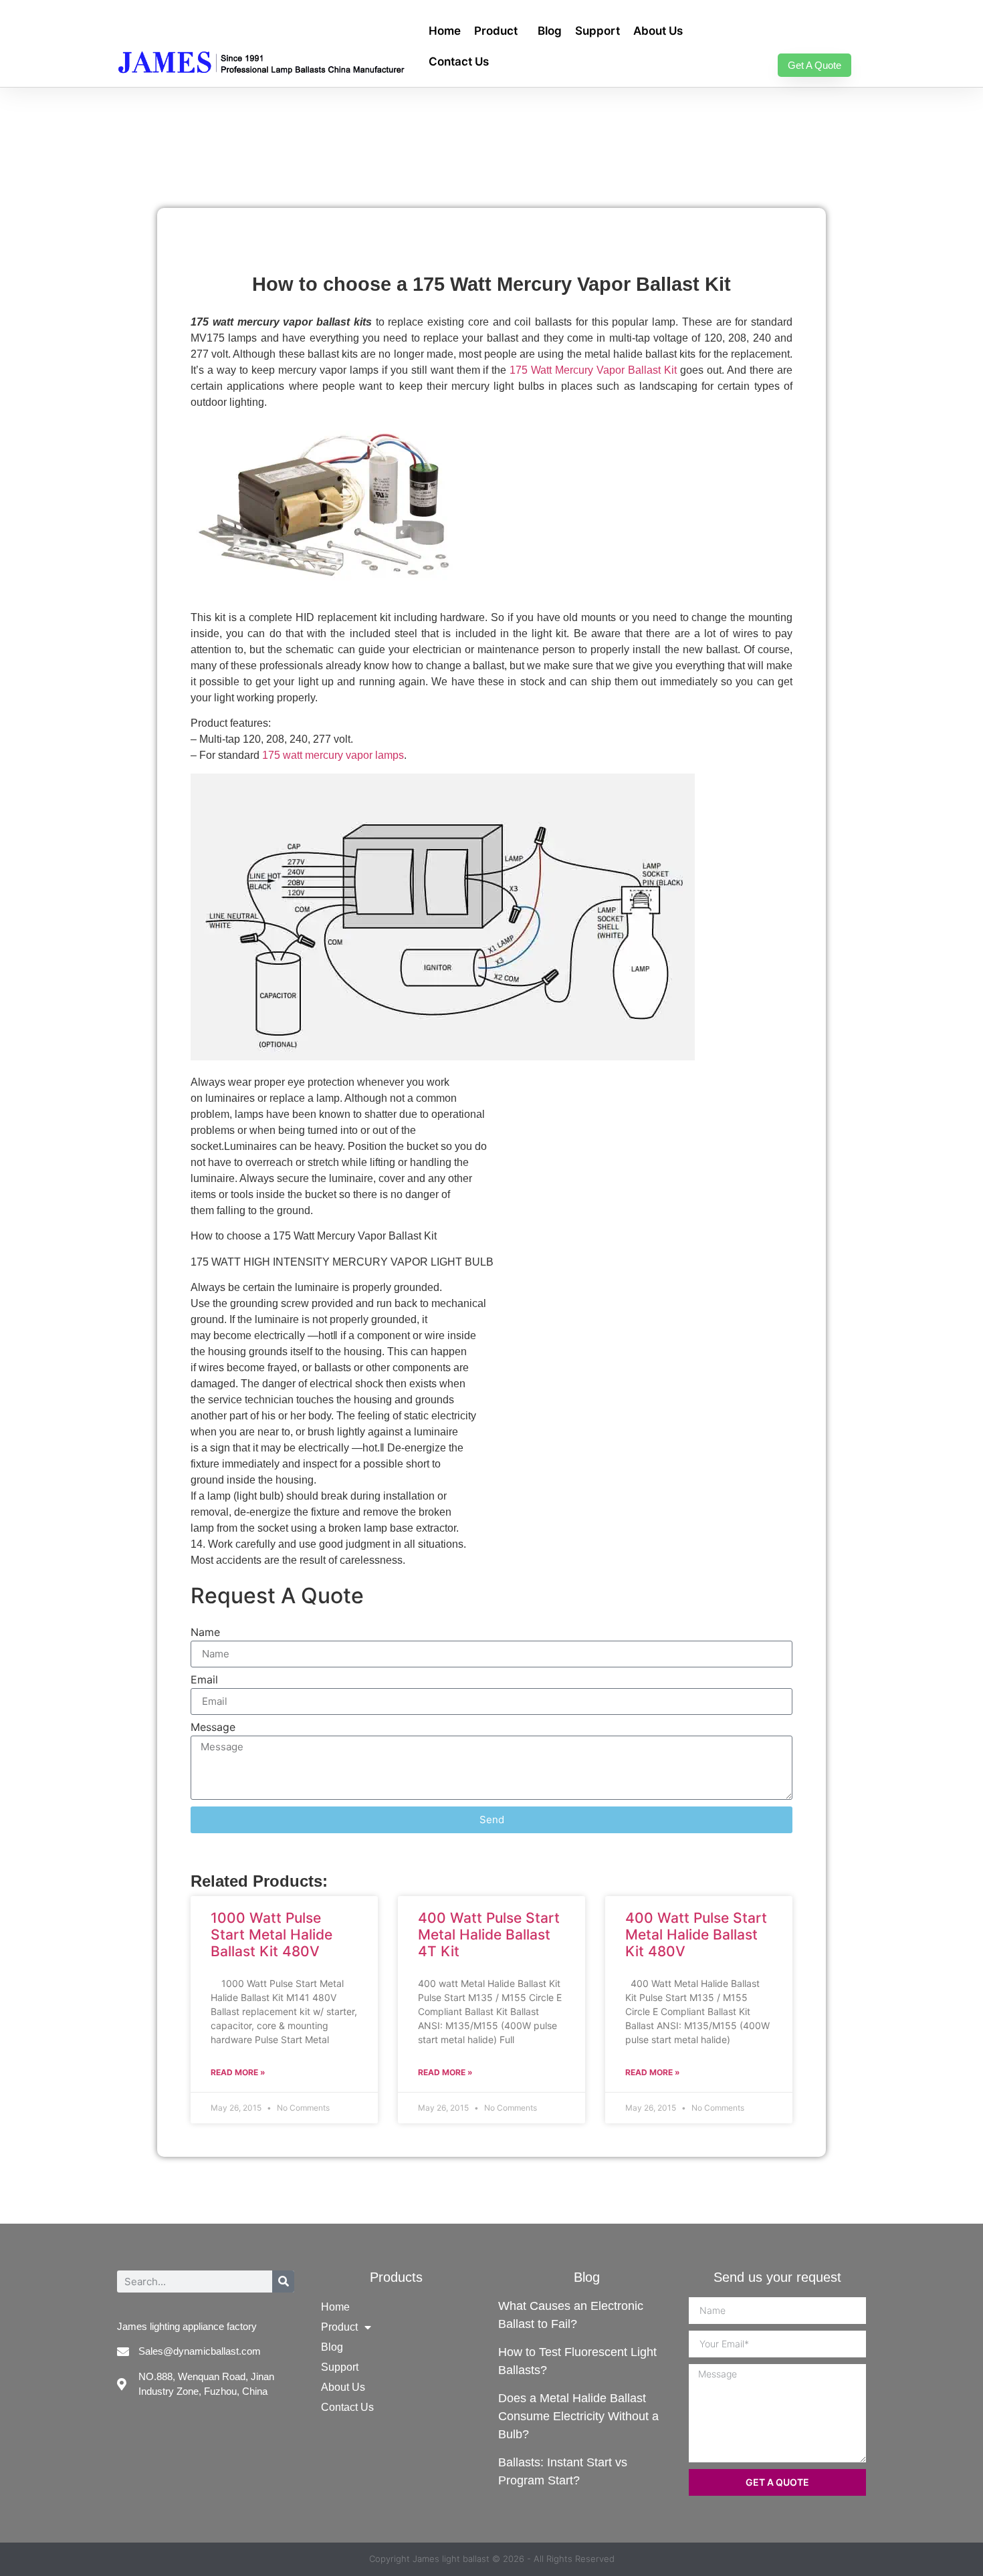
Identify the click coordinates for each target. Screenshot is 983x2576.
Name (205, 1633)
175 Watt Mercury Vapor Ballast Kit (593, 370)
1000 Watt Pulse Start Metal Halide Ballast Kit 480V (271, 1935)
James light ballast (451, 2559)
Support (597, 31)
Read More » (238, 2072)
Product (496, 31)
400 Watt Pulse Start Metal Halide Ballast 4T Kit (489, 1935)
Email (204, 1680)
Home (445, 31)
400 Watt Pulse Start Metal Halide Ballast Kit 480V (696, 1935)
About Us (658, 31)
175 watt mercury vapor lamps (333, 755)
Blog (550, 31)
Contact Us (459, 62)
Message (213, 1728)
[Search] (283, 2281)
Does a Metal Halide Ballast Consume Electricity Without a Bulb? (578, 2416)
